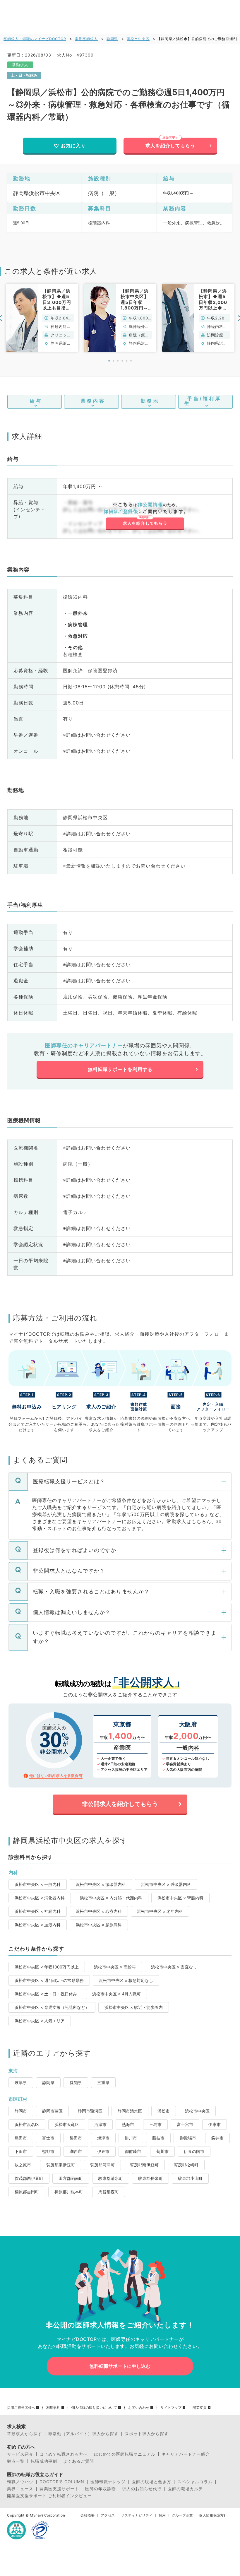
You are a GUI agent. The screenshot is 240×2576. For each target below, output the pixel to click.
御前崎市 (133, 2151)
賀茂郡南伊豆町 (144, 2165)
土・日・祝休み (24, 75)
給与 (36, 401)
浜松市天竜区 (67, 2124)
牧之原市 (23, 2165)
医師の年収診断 (101, 2489)
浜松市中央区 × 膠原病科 (99, 1925)
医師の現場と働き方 (151, 2482)
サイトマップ (171, 2408)
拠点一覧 (16, 2461)
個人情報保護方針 (213, 2515)
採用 (162, 2515)
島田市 (21, 2138)
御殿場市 (188, 2138)
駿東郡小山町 (190, 2178)
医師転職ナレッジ (108, 2482)
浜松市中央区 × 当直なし (174, 1967)
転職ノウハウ (20, 2482)
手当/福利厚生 (203, 401)
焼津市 (103, 2138)
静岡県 (112, 39)
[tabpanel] (42, 318)
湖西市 (76, 2151)
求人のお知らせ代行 (142, 2489)
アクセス (108, 2515)
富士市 (48, 2138)
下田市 (21, 2151)
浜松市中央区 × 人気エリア (40, 2021)
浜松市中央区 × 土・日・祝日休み (46, 1994)
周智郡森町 (109, 2192)
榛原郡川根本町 (69, 2192)
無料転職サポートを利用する (120, 1069)
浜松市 (164, 2111)
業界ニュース (20, 2489)
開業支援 (200, 2408)
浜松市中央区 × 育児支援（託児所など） (52, 2007)
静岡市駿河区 (90, 2111)
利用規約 (53, 2408)
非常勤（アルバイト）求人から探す (83, 2434)
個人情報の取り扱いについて (94, 2408)
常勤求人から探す (25, 2434)
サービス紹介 (20, 2454)
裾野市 (48, 2151)
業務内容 (93, 401)
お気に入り (73, 146)
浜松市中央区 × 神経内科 (38, 1911)
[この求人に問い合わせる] (145, 516)
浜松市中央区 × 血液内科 (38, 1925)
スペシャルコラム (195, 2482)
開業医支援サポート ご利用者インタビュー (49, 2496)
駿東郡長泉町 (150, 2178)
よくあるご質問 (79, 2461)
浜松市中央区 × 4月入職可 (116, 1994)
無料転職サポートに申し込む (120, 2366)
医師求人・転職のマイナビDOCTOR (35, 39)
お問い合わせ (139, 2408)
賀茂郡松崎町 (186, 2165)
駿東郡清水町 (111, 2178)
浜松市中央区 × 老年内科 (160, 1911)
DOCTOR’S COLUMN (62, 2482)
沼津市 (100, 2124)
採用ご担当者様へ (21, 2408)
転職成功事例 (44, 2461)
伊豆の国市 (194, 2151)
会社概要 (88, 2515)
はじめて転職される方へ (64, 2454)
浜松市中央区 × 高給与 (115, 1967)
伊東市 (215, 2124)
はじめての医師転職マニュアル (125, 2454)
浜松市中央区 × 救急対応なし (126, 1980)
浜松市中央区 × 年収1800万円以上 (47, 1967)
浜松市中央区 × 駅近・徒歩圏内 (134, 2007)
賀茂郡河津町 (102, 2165)
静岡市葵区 (52, 2111)
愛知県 (76, 2082)
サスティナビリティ (137, 2515)
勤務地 (150, 401)
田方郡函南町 (71, 2178)
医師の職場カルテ (185, 2489)
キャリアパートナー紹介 (186, 2454)
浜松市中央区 (138, 39)
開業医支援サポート (59, 2489)
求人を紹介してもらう (170, 146)
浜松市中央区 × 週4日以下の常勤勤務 (49, 1980)
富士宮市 (185, 2124)
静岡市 (21, 2111)
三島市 (155, 2124)
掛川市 (131, 2138)
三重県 (103, 2082)
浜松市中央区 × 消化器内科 (40, 1898)
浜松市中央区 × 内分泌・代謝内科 (111, 1898)
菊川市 (162, 2151)
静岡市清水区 (130, 2111)
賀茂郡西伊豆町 (29, 2178)
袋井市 (217, 2138)
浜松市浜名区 (27, 2124)
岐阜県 (21, 2082)
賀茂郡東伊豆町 (61, 2165)
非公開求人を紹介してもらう (120, 1804)
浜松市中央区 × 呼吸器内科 (166, 1884)
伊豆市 (103, 2151)
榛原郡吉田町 (27, 2192)
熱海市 (128, 2124)
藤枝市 (158, 2138)
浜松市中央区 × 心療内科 (99, 1911)
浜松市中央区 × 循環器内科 (101, 1884)
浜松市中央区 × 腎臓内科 (180, 1898)
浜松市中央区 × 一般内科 (38, 1884)
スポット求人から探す (147, 2434)
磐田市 (76, 2138)
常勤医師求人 (86, 39)
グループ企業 (182, 2515)
